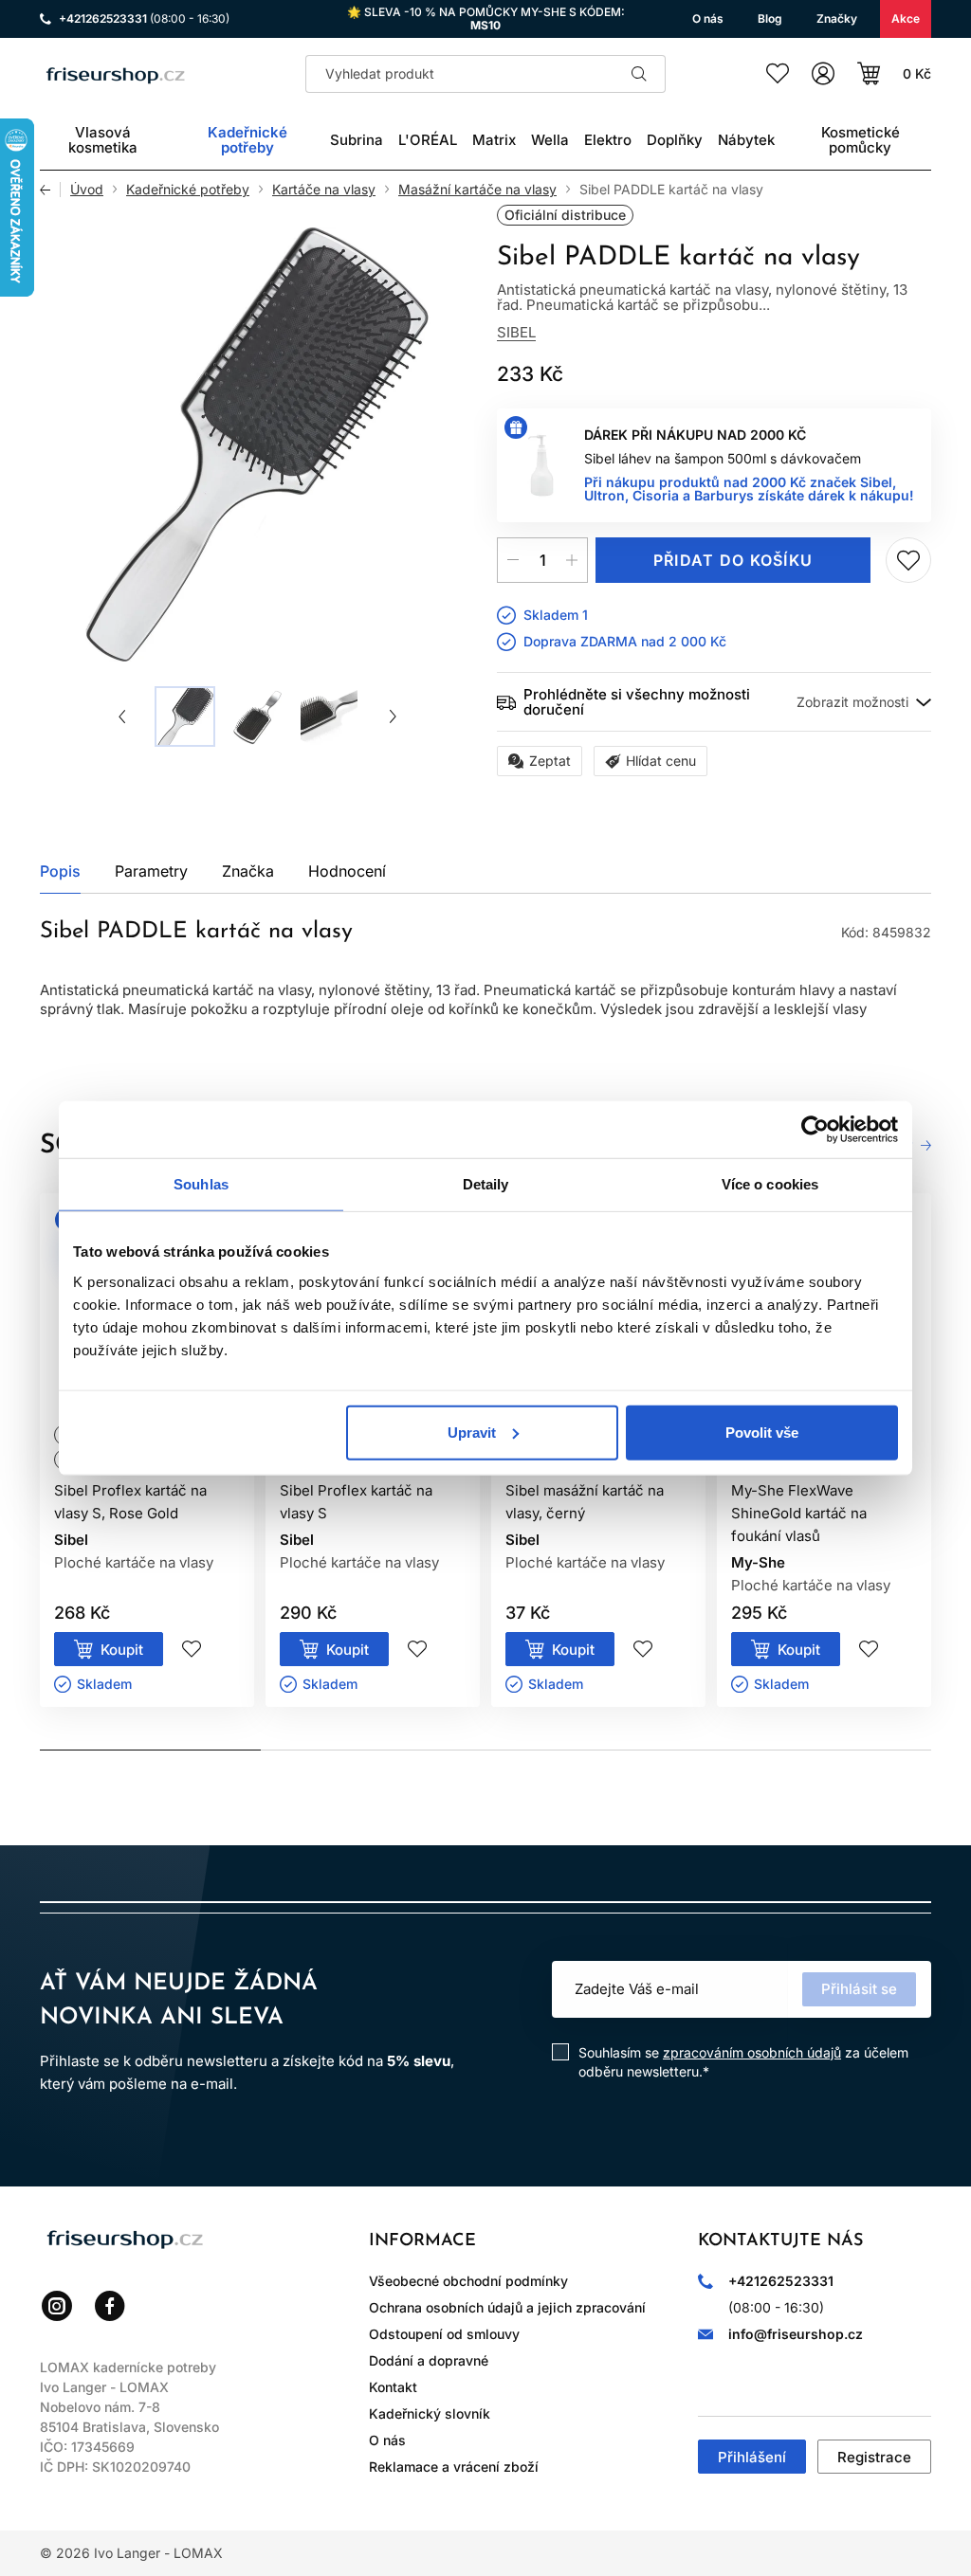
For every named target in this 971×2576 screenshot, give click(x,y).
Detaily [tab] (486, 1184)
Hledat (639, 74)
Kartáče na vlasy (324, 190)
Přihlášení (752, 2457)
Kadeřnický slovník (430, 2413)
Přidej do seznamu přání (908, 560)
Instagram (57, 2306)
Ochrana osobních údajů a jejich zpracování (507, 2307)
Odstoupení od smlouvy (444, 2334)
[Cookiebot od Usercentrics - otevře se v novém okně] (815, 1130)
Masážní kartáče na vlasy (477, 190)
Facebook (110, 2306)
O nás (387, 2440)
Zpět (50, 190)
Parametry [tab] (151, 871)
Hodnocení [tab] (347, 871)
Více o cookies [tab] (770, 1184)
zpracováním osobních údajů (752, 2052)
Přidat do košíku (733, 560)
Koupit (122, 1650)
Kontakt (393, 2387)
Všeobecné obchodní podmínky (468, 2281)
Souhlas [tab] (201, 1184)
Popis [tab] (60, 871)
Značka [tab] (248, 871)
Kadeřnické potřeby (188, 190)
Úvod (87, 190)
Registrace (874, 2457)
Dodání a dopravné (429, 2360)
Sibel (516, 332)
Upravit (472, 1432)
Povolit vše (762, 1432)
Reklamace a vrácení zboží (454, 2467)
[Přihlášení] (823, 74)
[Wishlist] (778, 74)
